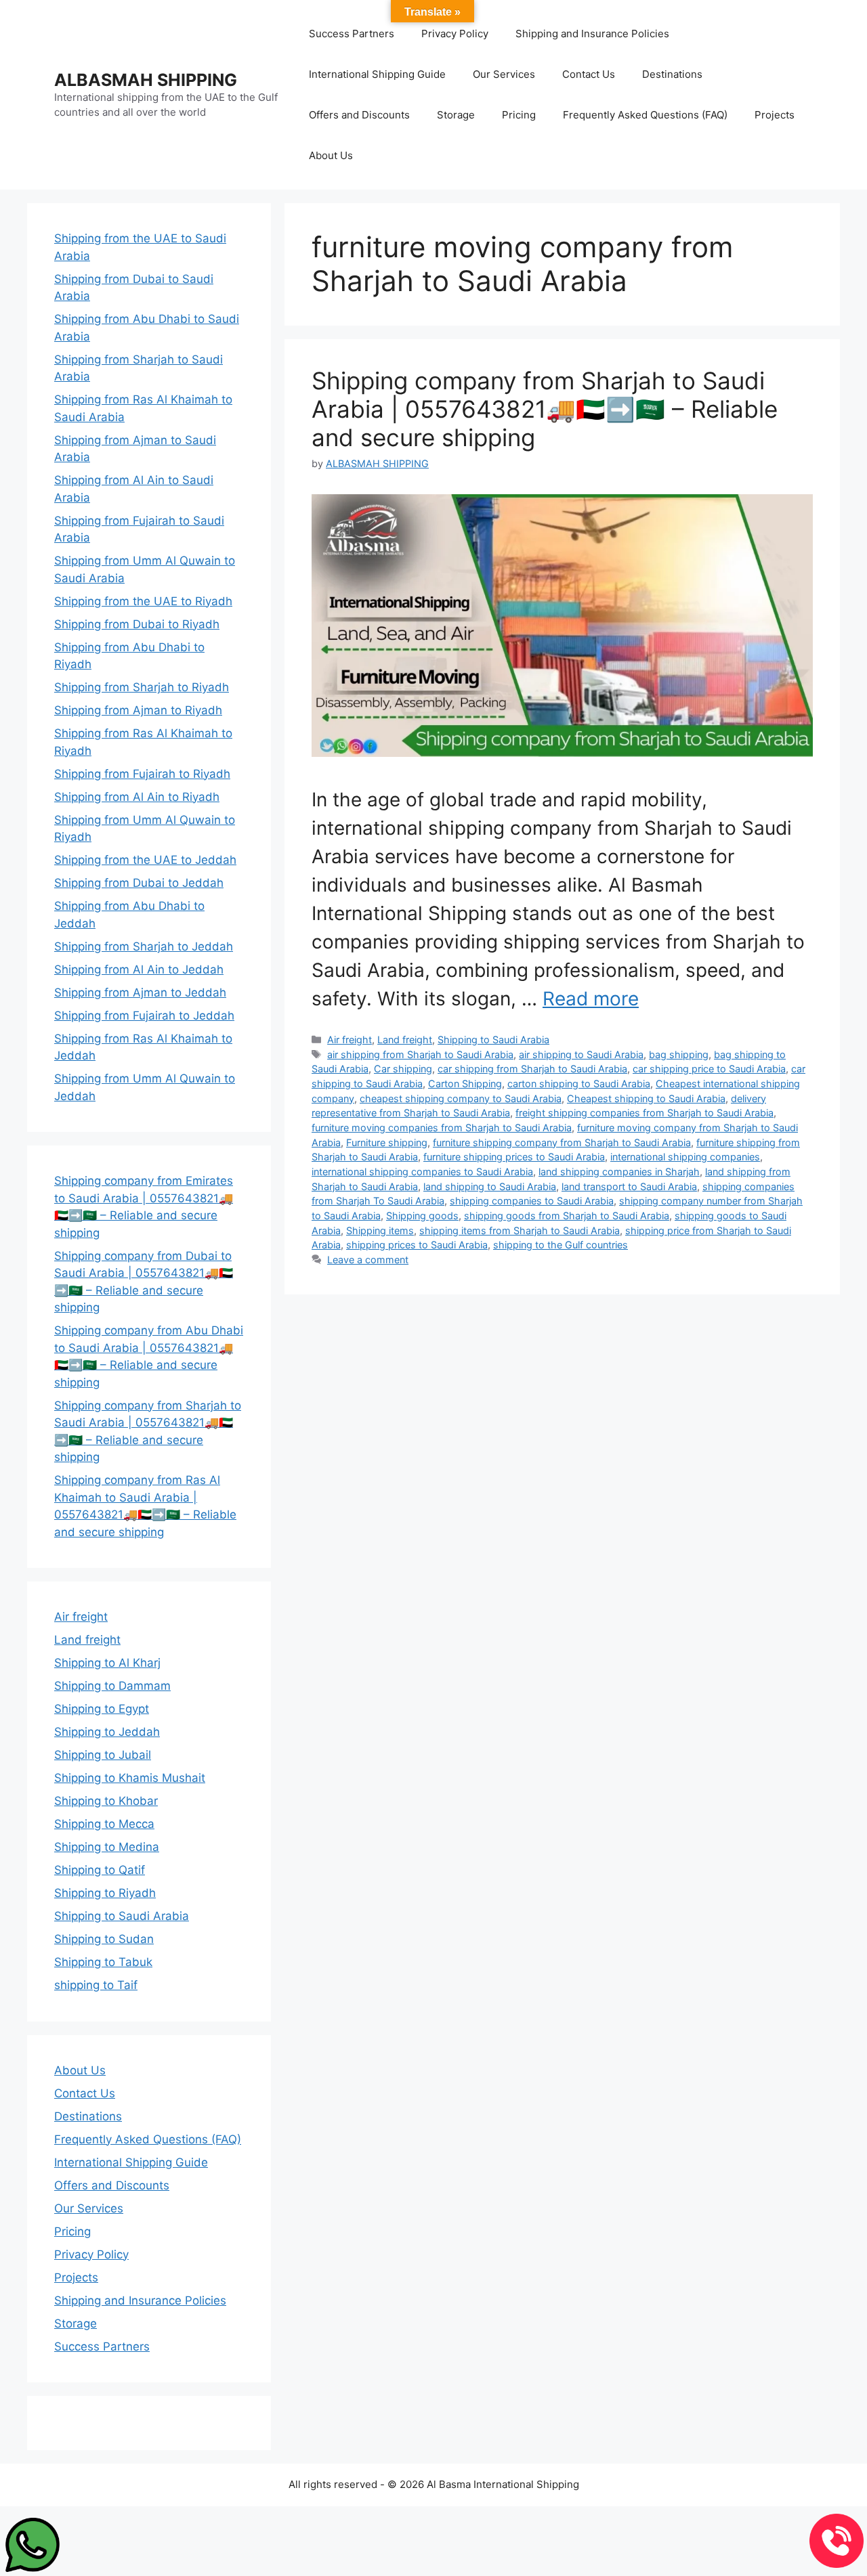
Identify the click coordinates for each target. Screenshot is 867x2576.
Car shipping (403, 1069)
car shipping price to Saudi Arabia (709, 1069)
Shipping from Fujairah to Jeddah (144, 1016)
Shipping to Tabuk (103, 1962)
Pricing (519, 115)
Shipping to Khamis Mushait (130, 1778)
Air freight (350, 1040)
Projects (775, 115)
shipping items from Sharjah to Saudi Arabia (520, 1230)
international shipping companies (685, 1157)
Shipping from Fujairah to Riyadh (142, 774)
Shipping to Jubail (103, 1755)
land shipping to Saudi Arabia (490, 1186)
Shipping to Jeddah (107, 1732)
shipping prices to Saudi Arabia (417, 1245)
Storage (456, 115)
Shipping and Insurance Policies (592, 34)
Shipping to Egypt (102, 1709)
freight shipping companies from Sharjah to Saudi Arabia (644, 1113)
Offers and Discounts (359, 115)
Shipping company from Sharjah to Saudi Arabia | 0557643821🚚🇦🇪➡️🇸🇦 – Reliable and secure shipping (545, 409)
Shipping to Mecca (104, 1824)
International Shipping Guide (377, 74)
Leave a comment (368, 1260)
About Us (331, 155)
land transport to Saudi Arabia (629, 1186)
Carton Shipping (465, 1084)
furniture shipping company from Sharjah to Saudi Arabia (562, 1142)
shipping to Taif (96, 1985)
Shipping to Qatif (100, 1870)
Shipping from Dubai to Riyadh (137, 624)
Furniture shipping (387, 1142)
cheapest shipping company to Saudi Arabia (461, 1098)
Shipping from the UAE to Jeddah (145, 860)
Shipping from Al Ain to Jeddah (139, 969)
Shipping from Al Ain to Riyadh (137, 797)
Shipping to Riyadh (105, 1893)
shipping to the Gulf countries (561, 1245)
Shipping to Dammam (112, 1686)
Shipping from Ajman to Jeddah (140, 992)
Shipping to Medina (107, 1847)
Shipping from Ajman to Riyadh (138, 710)
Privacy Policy (455, 34)
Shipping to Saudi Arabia (493, 1040)
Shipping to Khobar (106, 1801)
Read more (591, 999)
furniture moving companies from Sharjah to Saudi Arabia (442, 1128)
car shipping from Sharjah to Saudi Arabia (532, 1069)
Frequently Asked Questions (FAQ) (645, 115)
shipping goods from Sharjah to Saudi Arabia (567, 1216)
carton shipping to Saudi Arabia (579, 1084)
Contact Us (589, 74)
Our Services (504, 74)
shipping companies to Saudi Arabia (532, 1201)
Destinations (672, 74)
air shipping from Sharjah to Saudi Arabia (420, 1054)
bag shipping (679, 1054)
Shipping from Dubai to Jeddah (139, 883)
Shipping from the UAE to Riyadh (143, 601)
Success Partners (352, 34)
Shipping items (380, 1230)
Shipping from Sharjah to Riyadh (142, 687)
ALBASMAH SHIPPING (146, 80)
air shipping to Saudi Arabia (581, 1054)
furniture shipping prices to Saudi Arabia (514, 1157)
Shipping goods (422, 1216)
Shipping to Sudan (104, 1939)
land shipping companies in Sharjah (619, 1172)
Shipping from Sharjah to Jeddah (144, 946)
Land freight (405, 1040)
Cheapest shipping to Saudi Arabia (646, 1098)
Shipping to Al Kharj (107, 1663)
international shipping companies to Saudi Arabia (422, 1172)
